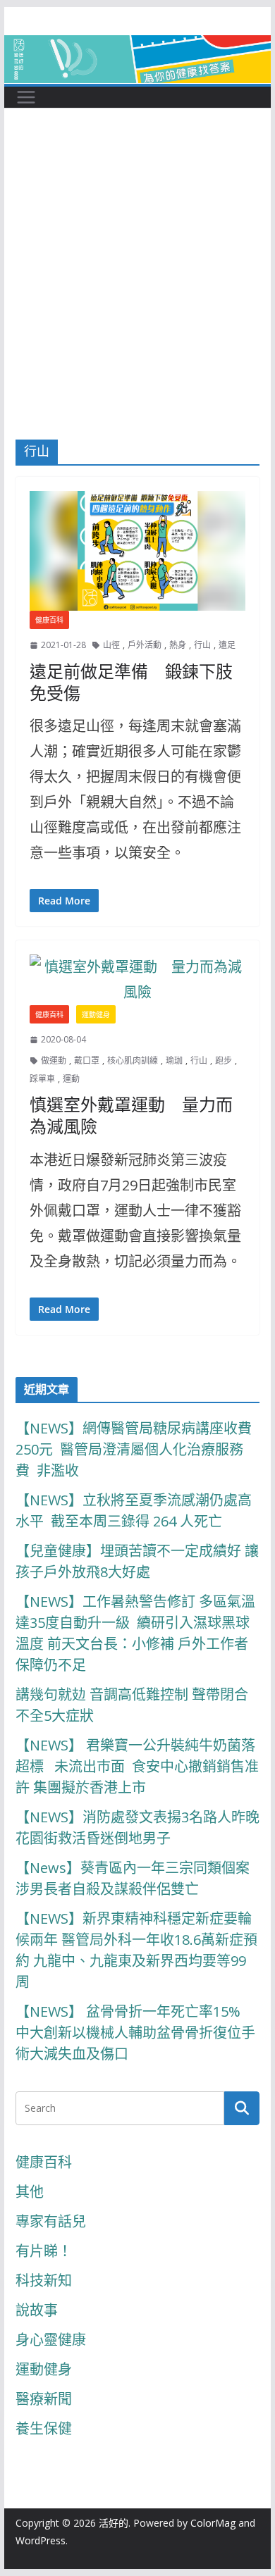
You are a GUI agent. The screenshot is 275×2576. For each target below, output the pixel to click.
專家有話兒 (51, 2221)
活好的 (114, 2523)
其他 (30, 2192)
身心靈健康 (51, 2340)
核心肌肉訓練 (133, 1060)
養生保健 (44, 2428)
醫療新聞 (44, 2399)
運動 (71, 1079)
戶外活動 (145, 645)
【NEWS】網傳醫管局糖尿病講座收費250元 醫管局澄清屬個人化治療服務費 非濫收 (134, 1449)
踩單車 (42, 1079)
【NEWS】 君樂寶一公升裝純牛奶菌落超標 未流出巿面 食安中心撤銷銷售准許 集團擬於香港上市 (137, 1766)
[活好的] (137, 48)
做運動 (54, 1060)
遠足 (227, 645)
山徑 (111, 645)
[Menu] (26, 97)
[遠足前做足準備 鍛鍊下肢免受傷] (137, 551)
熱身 (178, 645)
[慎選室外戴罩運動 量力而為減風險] (137, 980)
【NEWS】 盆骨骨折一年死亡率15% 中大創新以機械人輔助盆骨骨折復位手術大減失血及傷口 (135, 2033)
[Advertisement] (137, 295)
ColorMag (213, 2523)
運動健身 (96, 1014)
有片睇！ (44, 2251)
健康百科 (49, 620)
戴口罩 (87, 1060)
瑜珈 (174, 1060)
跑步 (224, 1060)
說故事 (37, 2310)
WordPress (41, 2540)
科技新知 (44, 2281)
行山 (202, 645)
